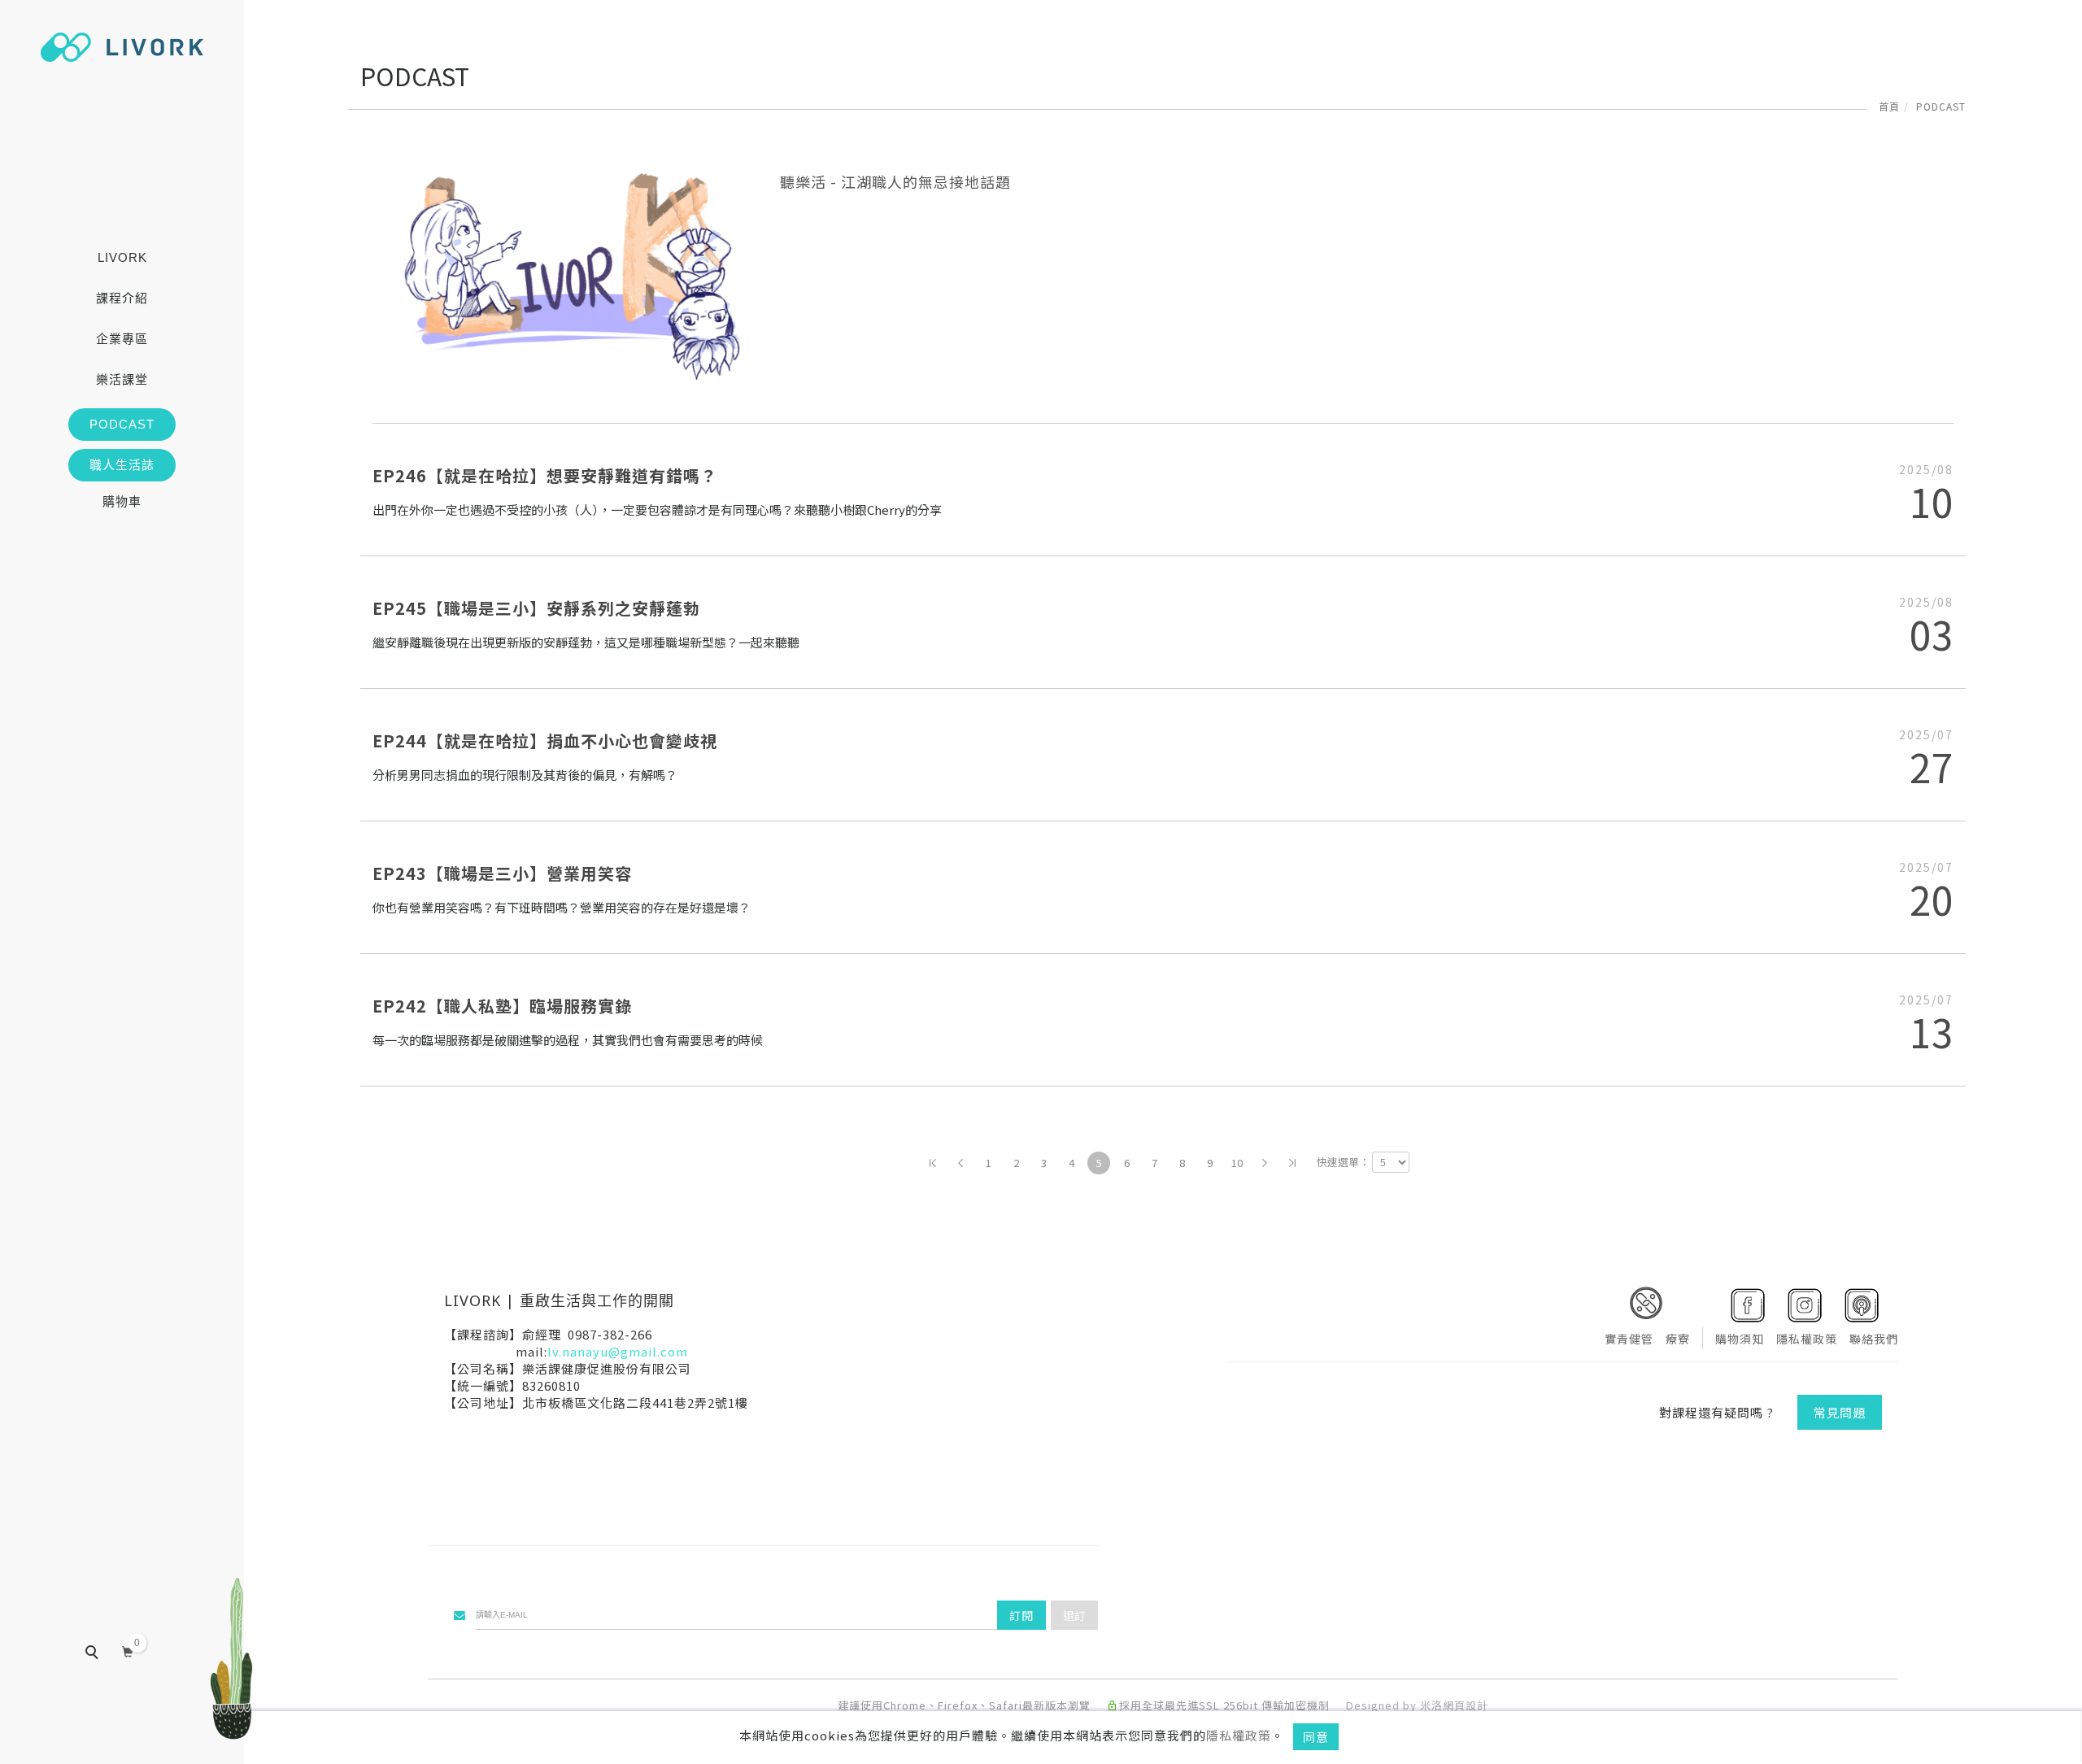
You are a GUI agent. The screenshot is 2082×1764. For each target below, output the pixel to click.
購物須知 (1740, 1339)
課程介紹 (122, 298)
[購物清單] (128, 1650)
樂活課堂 (122, 379)
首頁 (1889, 106)
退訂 (1074, 1615)
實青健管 (1629, 1339)
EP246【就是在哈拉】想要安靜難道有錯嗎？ (545, 475)
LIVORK (122, 257)
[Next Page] (1265, 1163)
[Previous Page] (960, 1163)
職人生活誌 (122, 465)
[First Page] (933, 1163)
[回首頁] (122, 47)
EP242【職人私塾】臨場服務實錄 (502, 1006)
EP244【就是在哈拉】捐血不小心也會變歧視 (545, 740)
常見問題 (1840, 1412)
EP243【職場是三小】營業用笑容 (502, 873)
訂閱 (1021, 1615)
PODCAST (122, 424)
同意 (1316, 1737)
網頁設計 (1466, 1705)
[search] (103, 1654)
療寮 (1678, 1339)
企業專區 (122, 339)
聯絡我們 (1874, 1339)
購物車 (122, 501)
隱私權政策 (1239, 1735)
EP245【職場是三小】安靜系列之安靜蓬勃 (536, 608)
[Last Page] (1292, 1163)
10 (1237, 1163)
